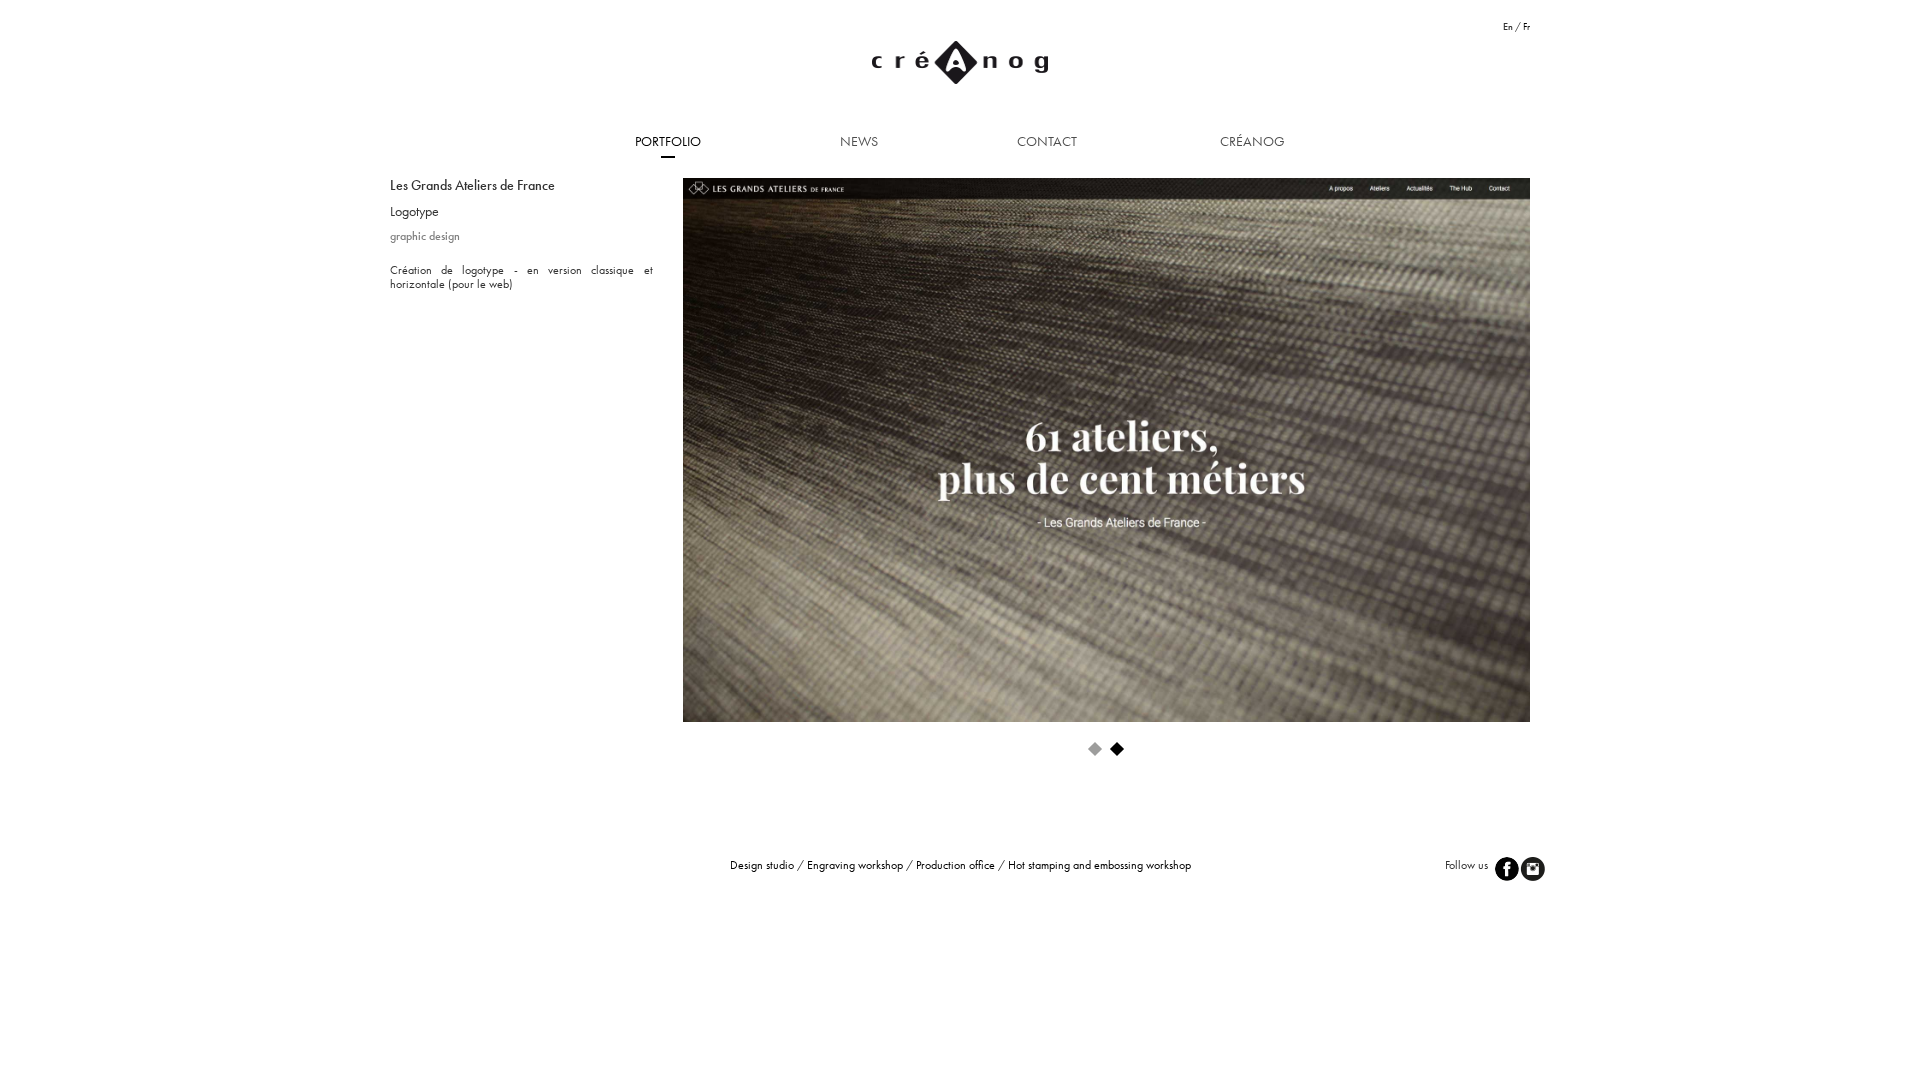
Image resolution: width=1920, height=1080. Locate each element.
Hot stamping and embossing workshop (1099, 865)
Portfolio (668, 141)
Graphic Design (425, 236)
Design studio (762, 865)
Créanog (1252, 141)
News (859, 141)
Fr (1526, 26)
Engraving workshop (855, 865)
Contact (1047, 141)
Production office (955, 865)
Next (1568, 446)
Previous (652, 446)
